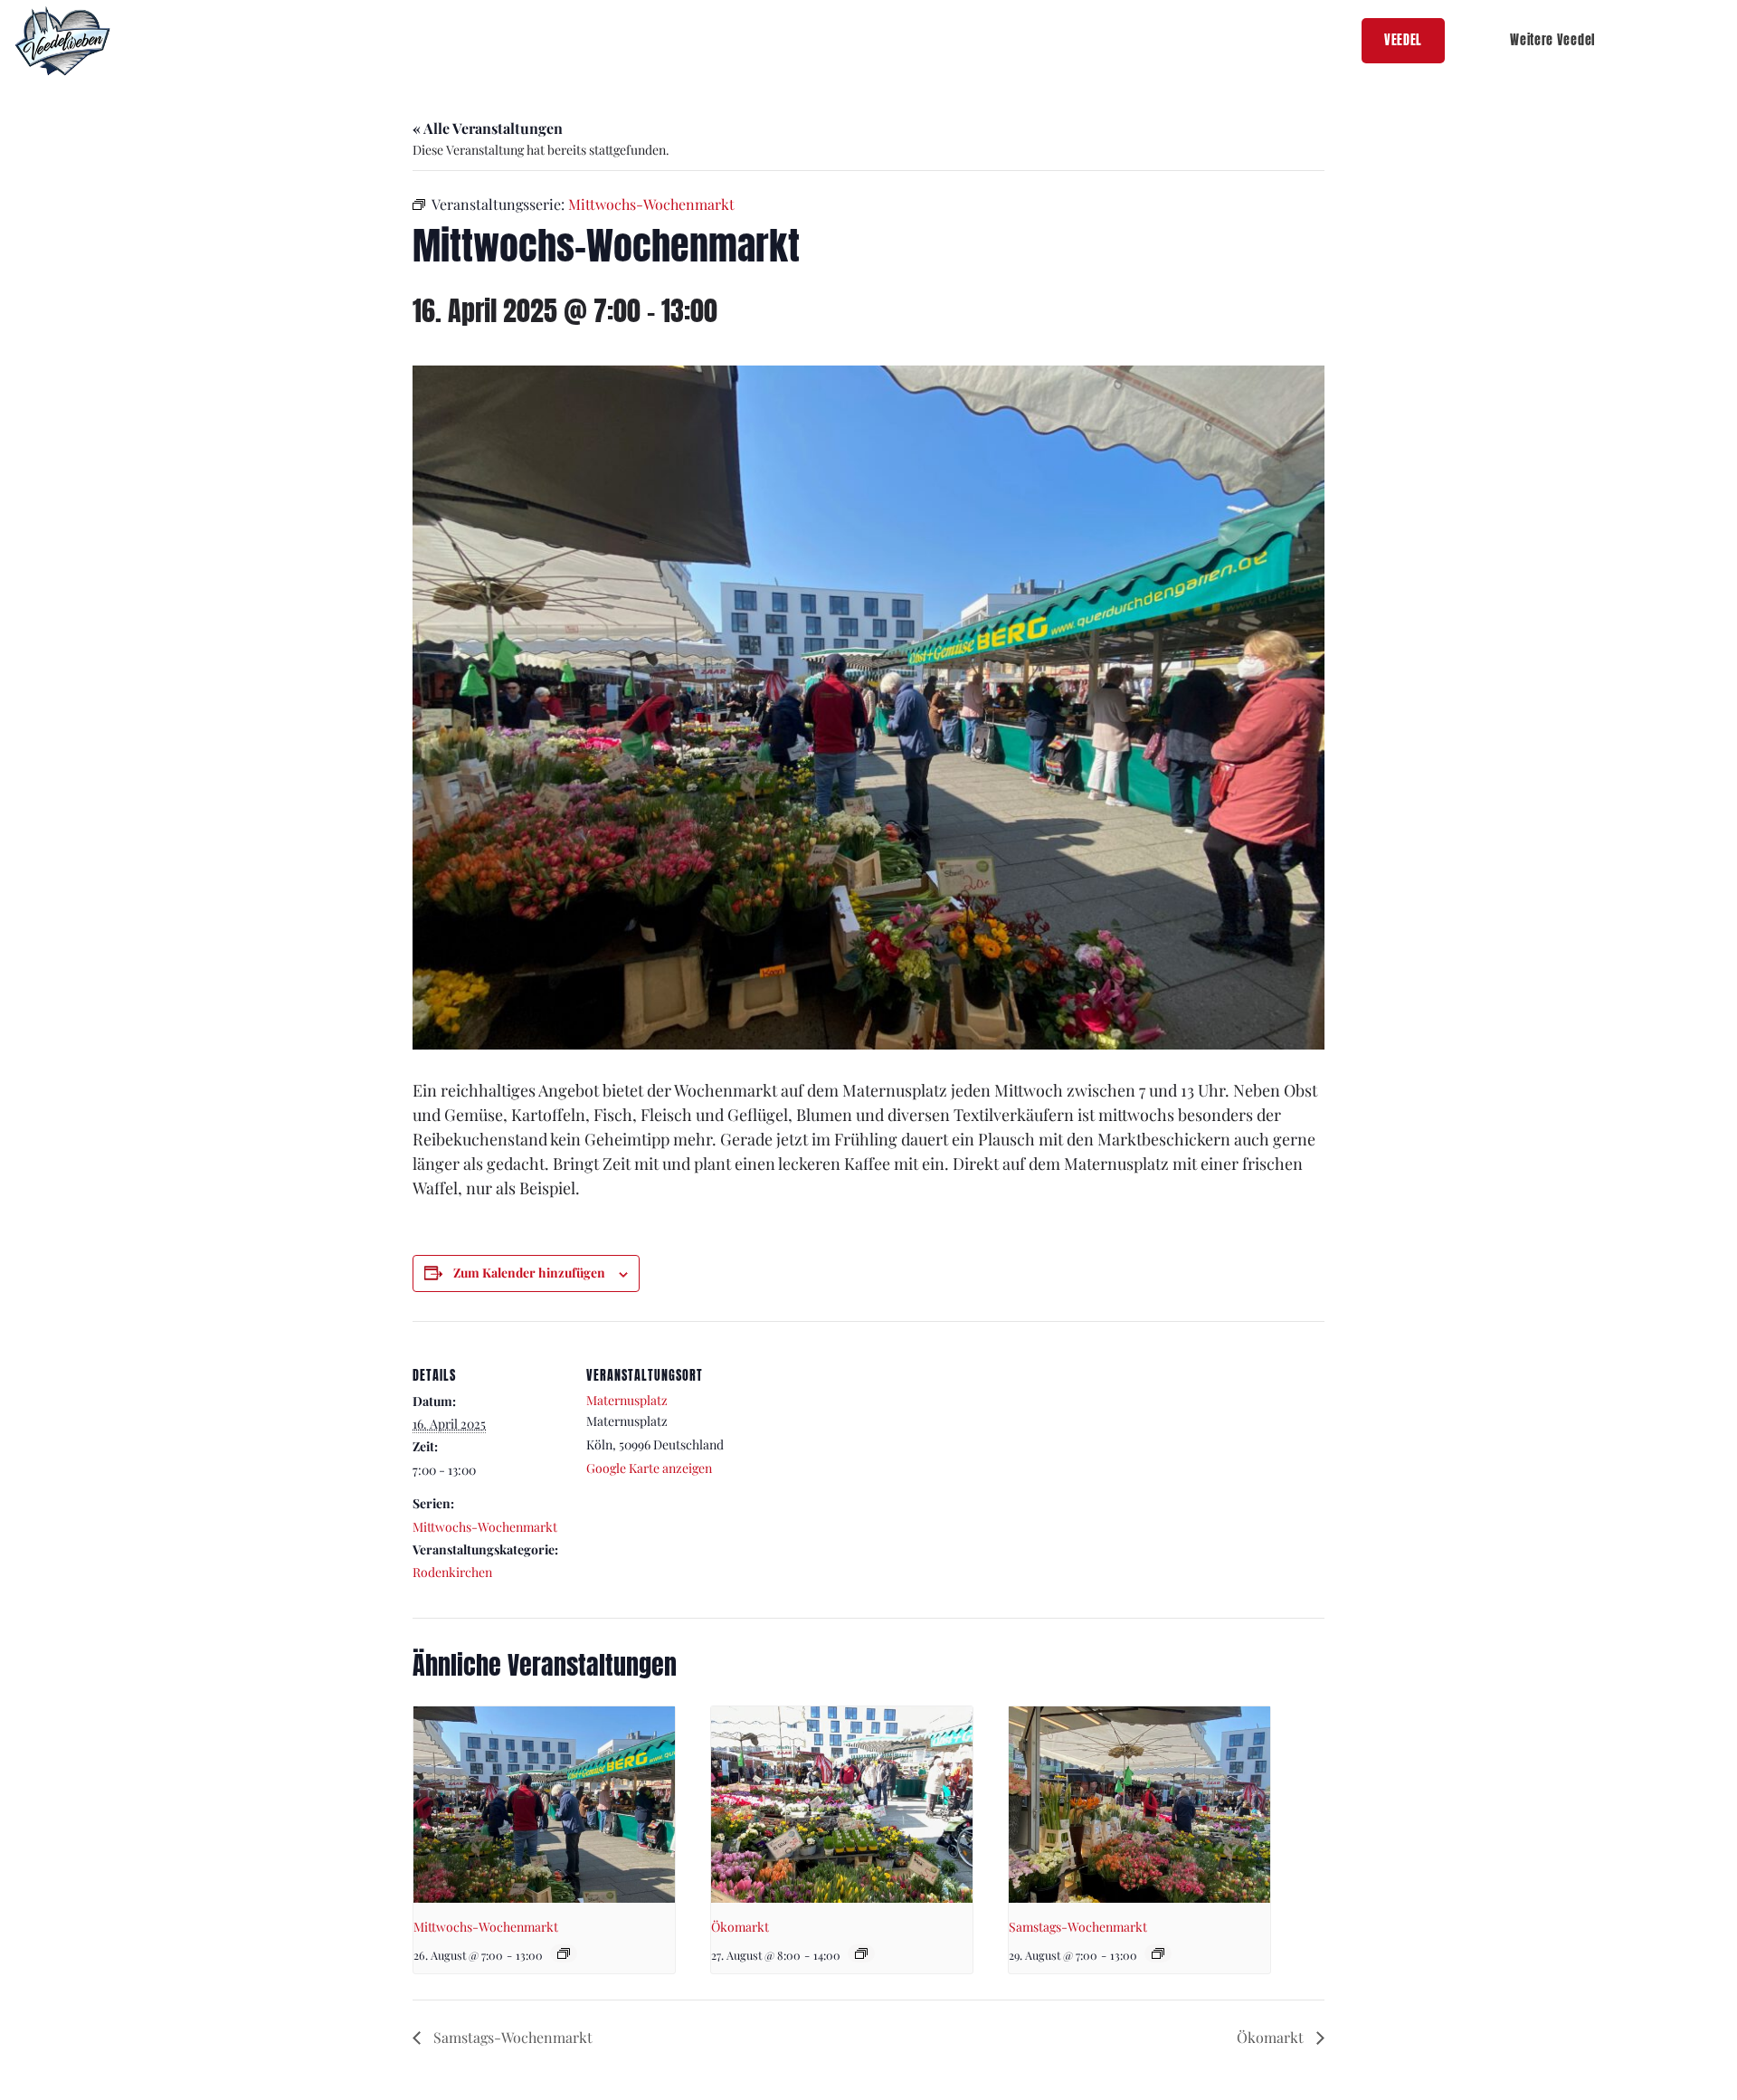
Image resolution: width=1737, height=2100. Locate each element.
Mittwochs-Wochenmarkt (485, 1527)
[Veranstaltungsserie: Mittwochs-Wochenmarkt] (564, 1953)
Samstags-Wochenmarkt (1078, 1927)
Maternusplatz (627, 1400)
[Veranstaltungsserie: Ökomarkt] (861, 1953)
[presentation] (544, 1805)
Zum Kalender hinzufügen (529, 1273)
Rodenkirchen (452, 1572)
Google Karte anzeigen (649, 1468)
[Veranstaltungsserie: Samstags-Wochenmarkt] (1158, 1953)
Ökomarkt (740, 1927)
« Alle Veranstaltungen (488, 128)
